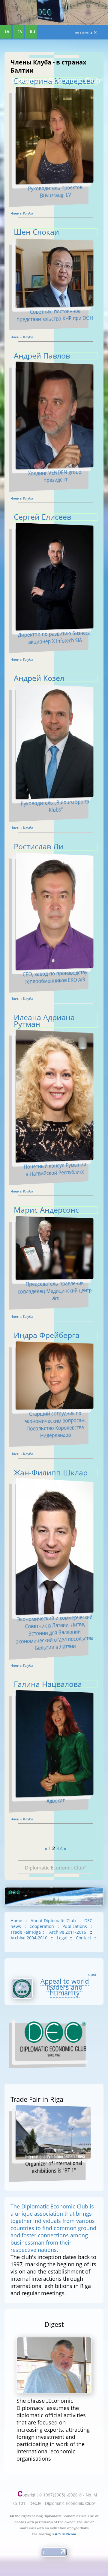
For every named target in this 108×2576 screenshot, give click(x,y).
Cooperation (42, 1926)
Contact (84, 1938)
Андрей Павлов (42, 356)
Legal (62, 1938)
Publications (75, 1926)
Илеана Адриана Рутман (44, 1021)
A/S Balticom (66, 2534)
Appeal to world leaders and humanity (65, 1987)
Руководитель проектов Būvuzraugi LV (55, 191)
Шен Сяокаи (36, 232)
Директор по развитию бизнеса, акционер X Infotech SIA (55, 637)
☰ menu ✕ (86, 32)
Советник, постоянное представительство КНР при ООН (55, 315)
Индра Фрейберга (47, 1335)
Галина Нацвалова (48, 1684)
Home (16, 1921)
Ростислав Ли (39, 846)
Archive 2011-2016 (68, 1932)
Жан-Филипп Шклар (51, 1473)
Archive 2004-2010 (30, 1938)
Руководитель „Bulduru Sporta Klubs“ (55, 805)
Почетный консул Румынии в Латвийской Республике (55, 1169)
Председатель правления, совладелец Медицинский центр (55, 1291)
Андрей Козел (39, 678)
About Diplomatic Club (53, 1921)
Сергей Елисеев (42, 517)
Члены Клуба (22, 213)
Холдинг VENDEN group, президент (55, 476)
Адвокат (55, 1800)
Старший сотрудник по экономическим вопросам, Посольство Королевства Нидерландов (55, 1424)
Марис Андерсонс (46, 1210)
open (93, 1974)
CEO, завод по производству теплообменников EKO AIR (55, 977)
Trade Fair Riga (26, 1932)
